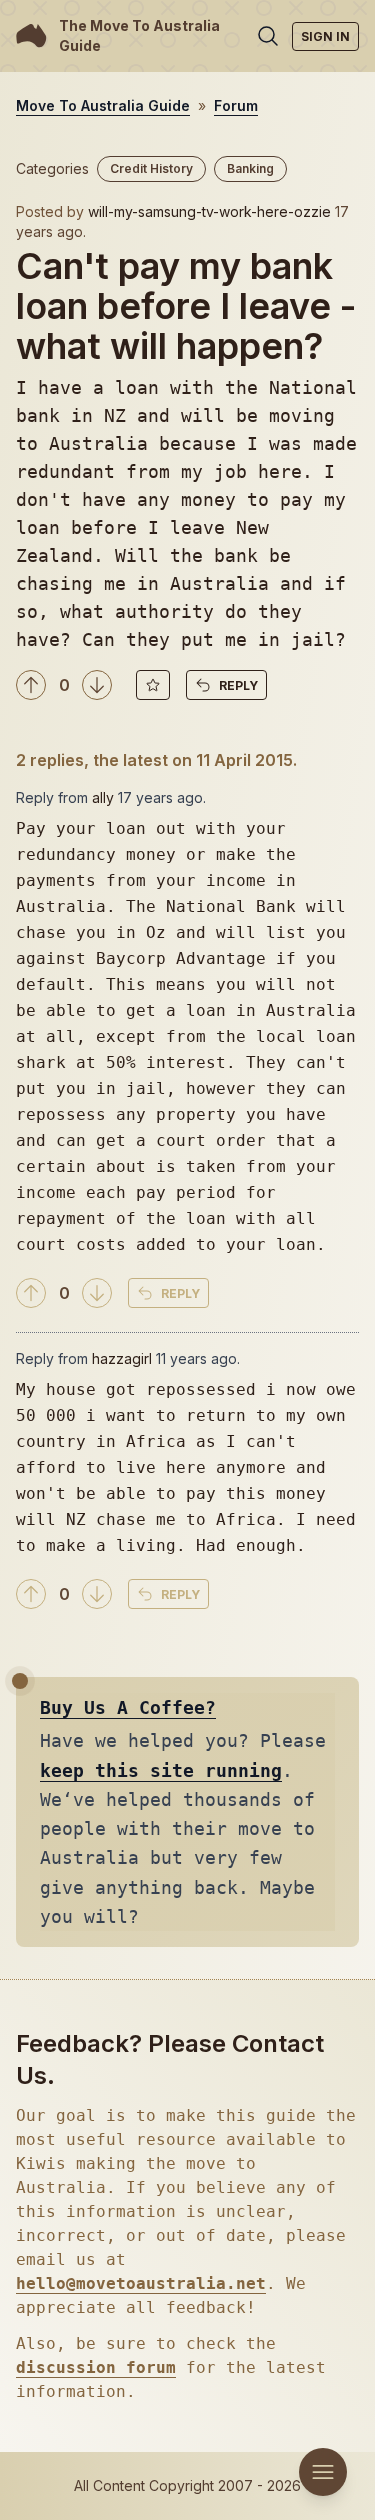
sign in (325, 36)
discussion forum (96, 2367)
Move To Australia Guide (103, 105)
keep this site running (161, 1770)
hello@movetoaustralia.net (141, 2283)
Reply (238, 685)
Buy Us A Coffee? (128, 1707)
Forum (236, 105)
